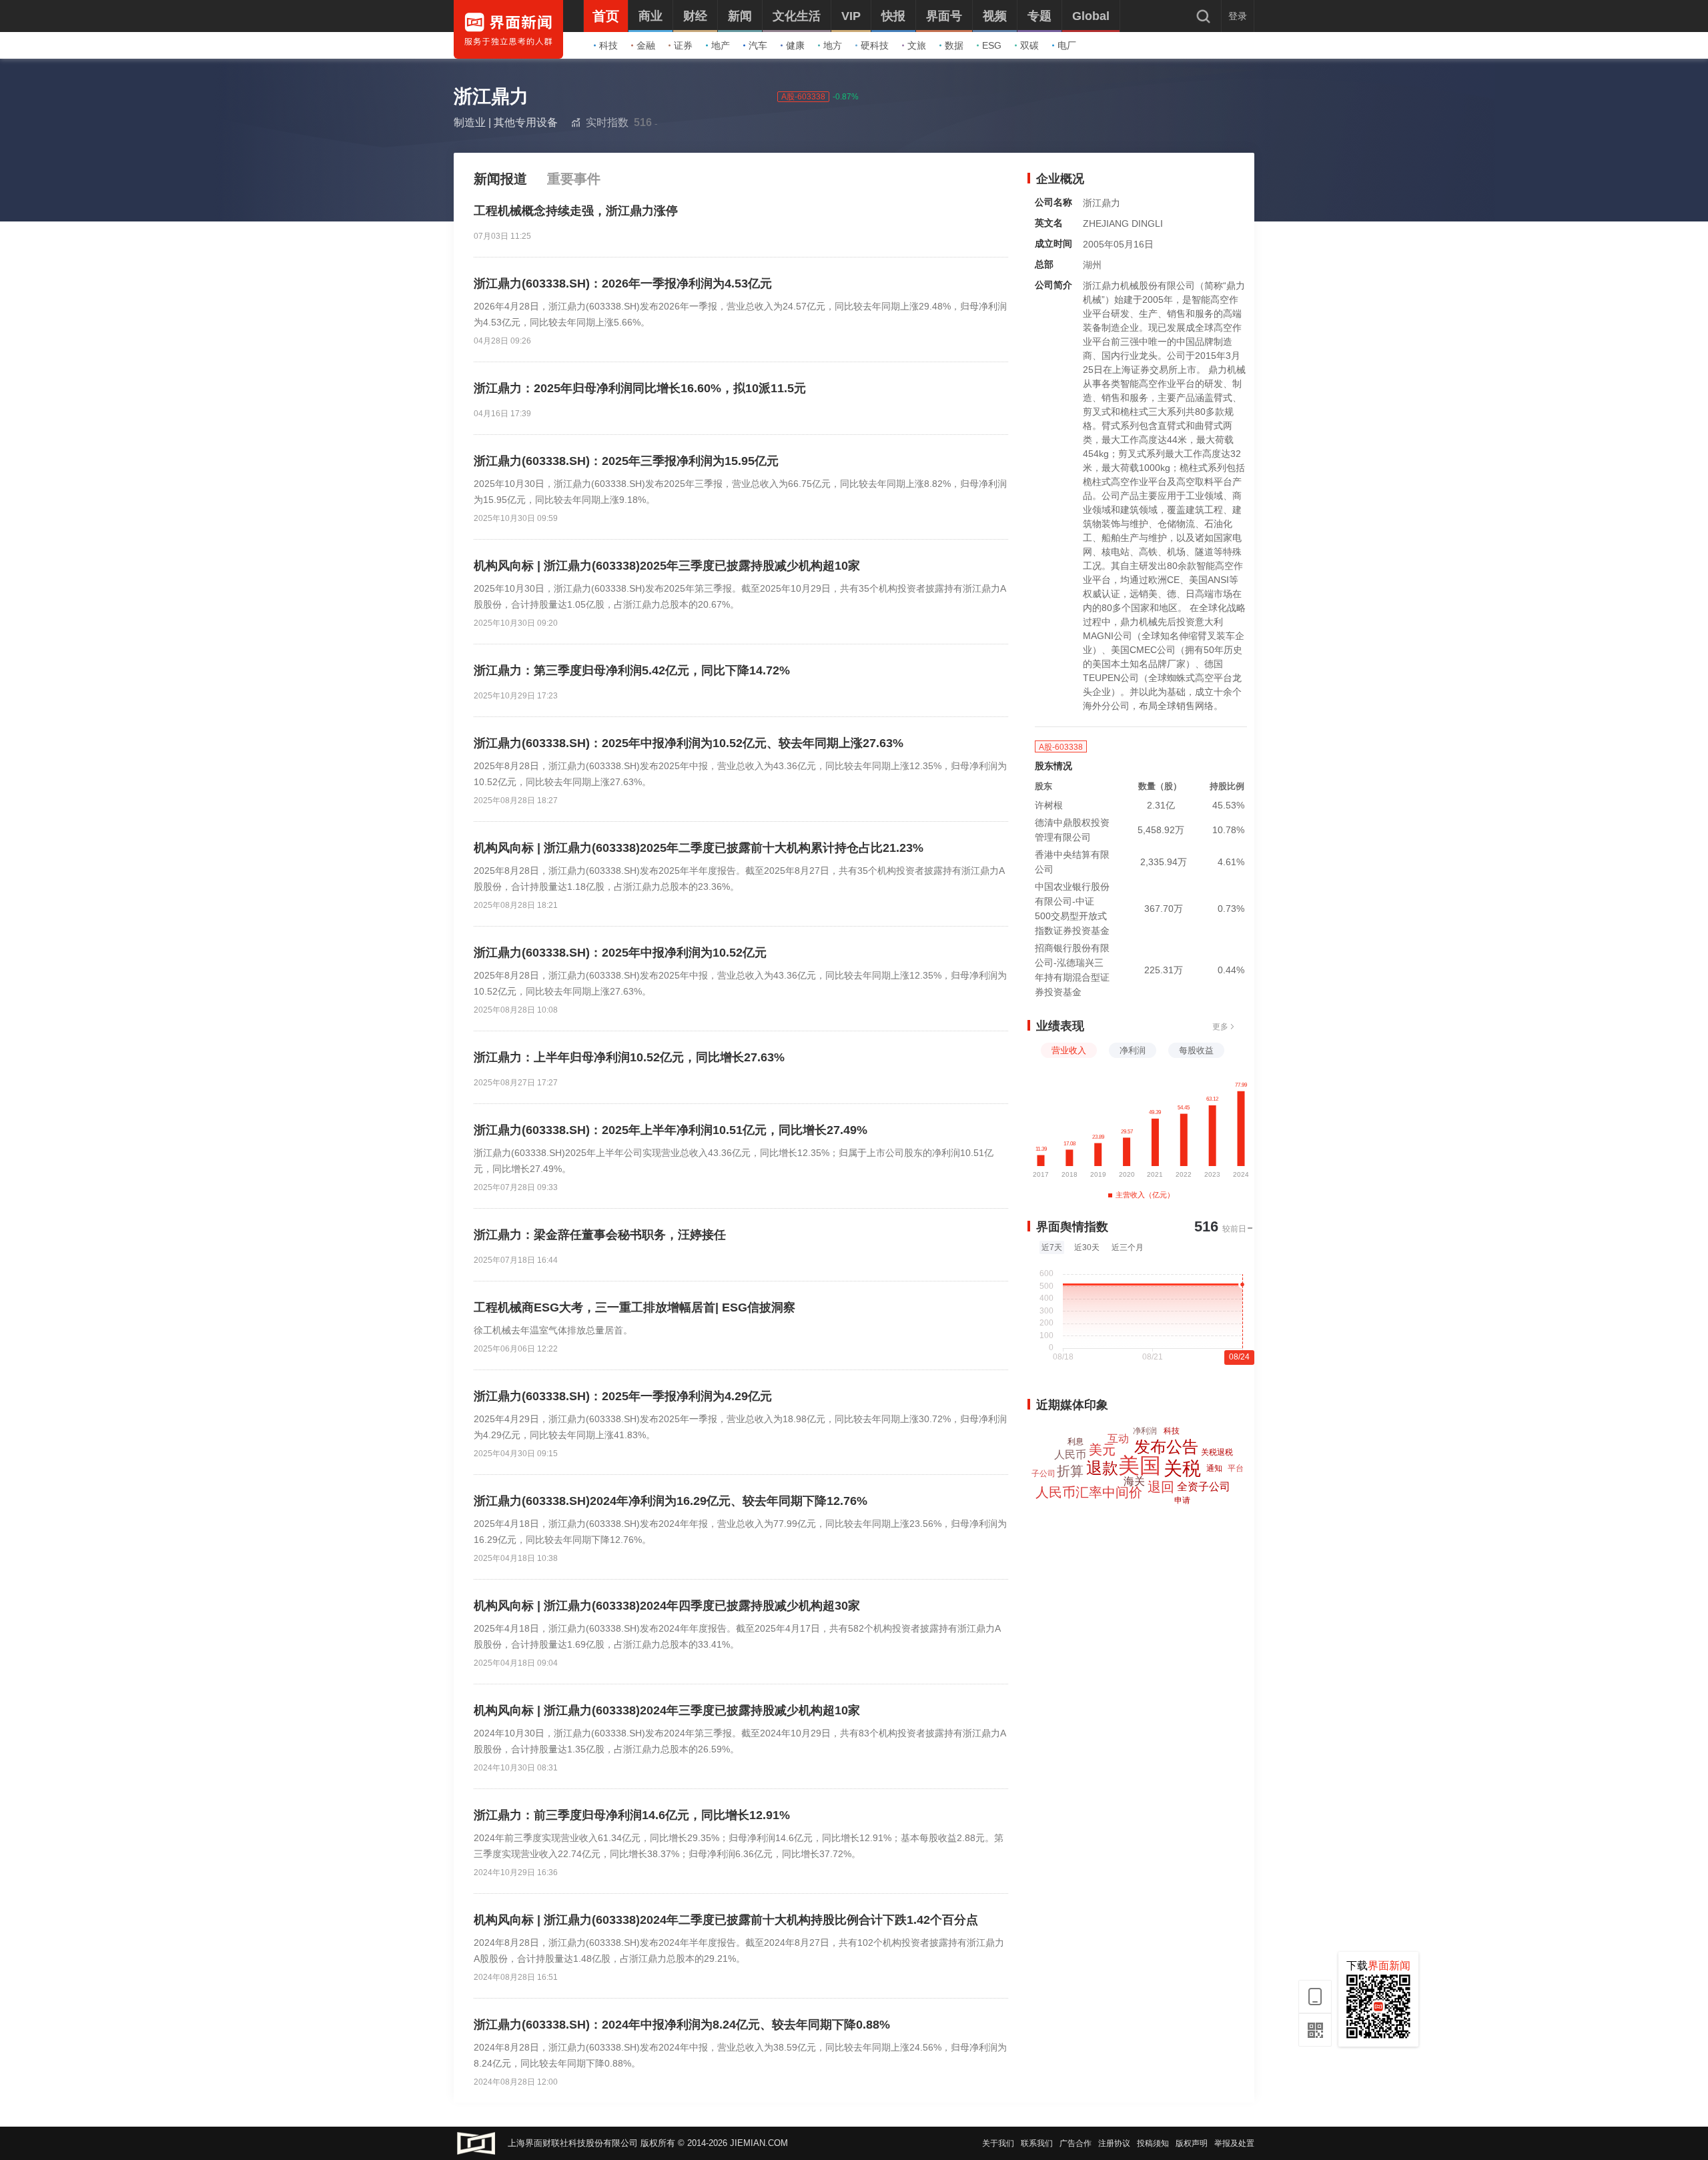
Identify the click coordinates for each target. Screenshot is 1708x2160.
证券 (683, 45)
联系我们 (1037, 2143)
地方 (833, 45)
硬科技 (875, 45)
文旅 (917, 45)
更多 (1220, 1027)
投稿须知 (1153, 2143)
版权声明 (1192, 2143)
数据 (954, 45)
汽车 (758, 45)
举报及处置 (1234, 2143)
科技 (608, 45)
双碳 (1029, 45)
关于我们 (998, 2143)
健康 (795, 45)
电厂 (1067, 45)
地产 (721, 45)
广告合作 (1076, 2143)
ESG (992, 45)
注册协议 (1114, 2143)
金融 (646, 45)
